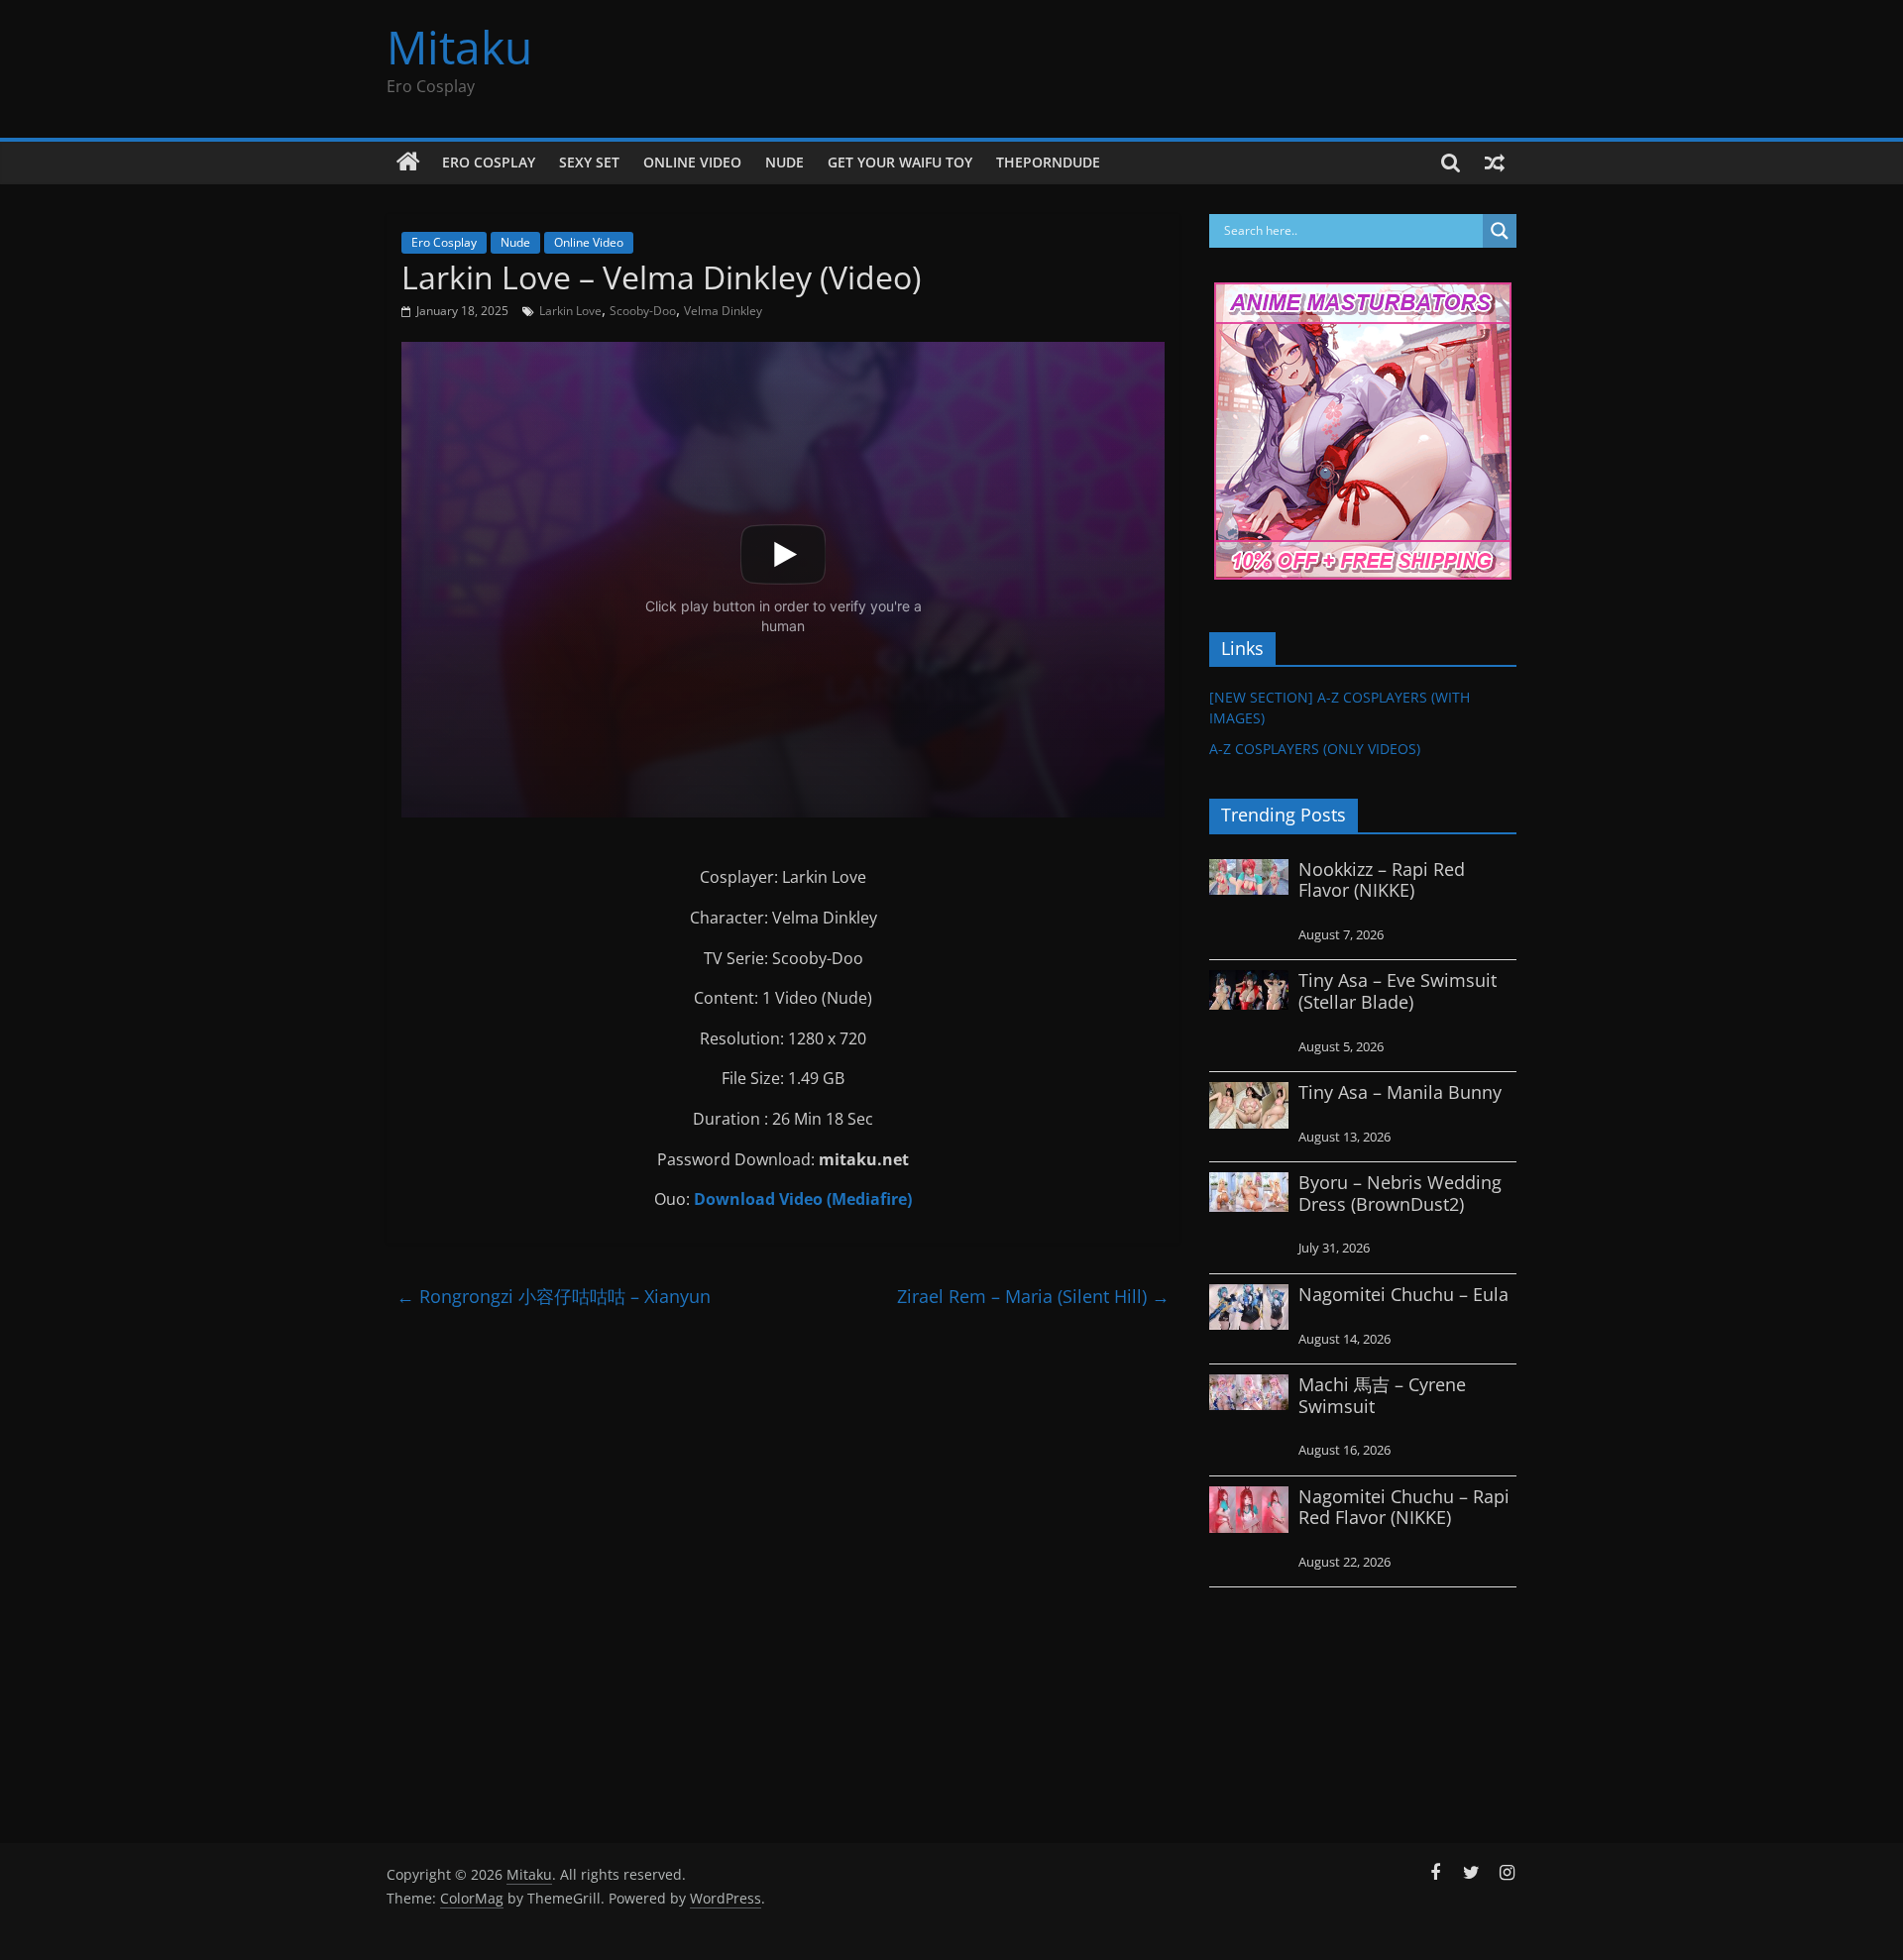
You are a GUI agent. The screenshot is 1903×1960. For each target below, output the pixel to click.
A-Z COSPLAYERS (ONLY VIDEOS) (1315, 749)
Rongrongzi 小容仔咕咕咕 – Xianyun (554, 1296)
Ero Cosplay (489, 162)
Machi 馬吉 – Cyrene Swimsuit (1382, 1395)
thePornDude (1048, 162)
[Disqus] (783, 1568)
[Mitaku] (408, 163)
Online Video (692, 162)
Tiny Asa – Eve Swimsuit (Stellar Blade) (1398, 991)
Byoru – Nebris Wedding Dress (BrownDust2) (1400, 1193)
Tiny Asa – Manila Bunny (1400, 1092)
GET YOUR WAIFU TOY (900, 162)
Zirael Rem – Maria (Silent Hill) (1033, 1296)
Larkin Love (570, 311)
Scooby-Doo (643, 311)
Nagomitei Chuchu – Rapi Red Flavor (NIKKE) (1404, 1507)
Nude (784, 162)
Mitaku (459, 47)
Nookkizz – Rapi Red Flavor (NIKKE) (1382, 880)
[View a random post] (1495, 163)
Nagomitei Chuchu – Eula (1403, 1294)
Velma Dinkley (723, 311)
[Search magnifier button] (1500, 231)
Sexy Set (589, 162)
